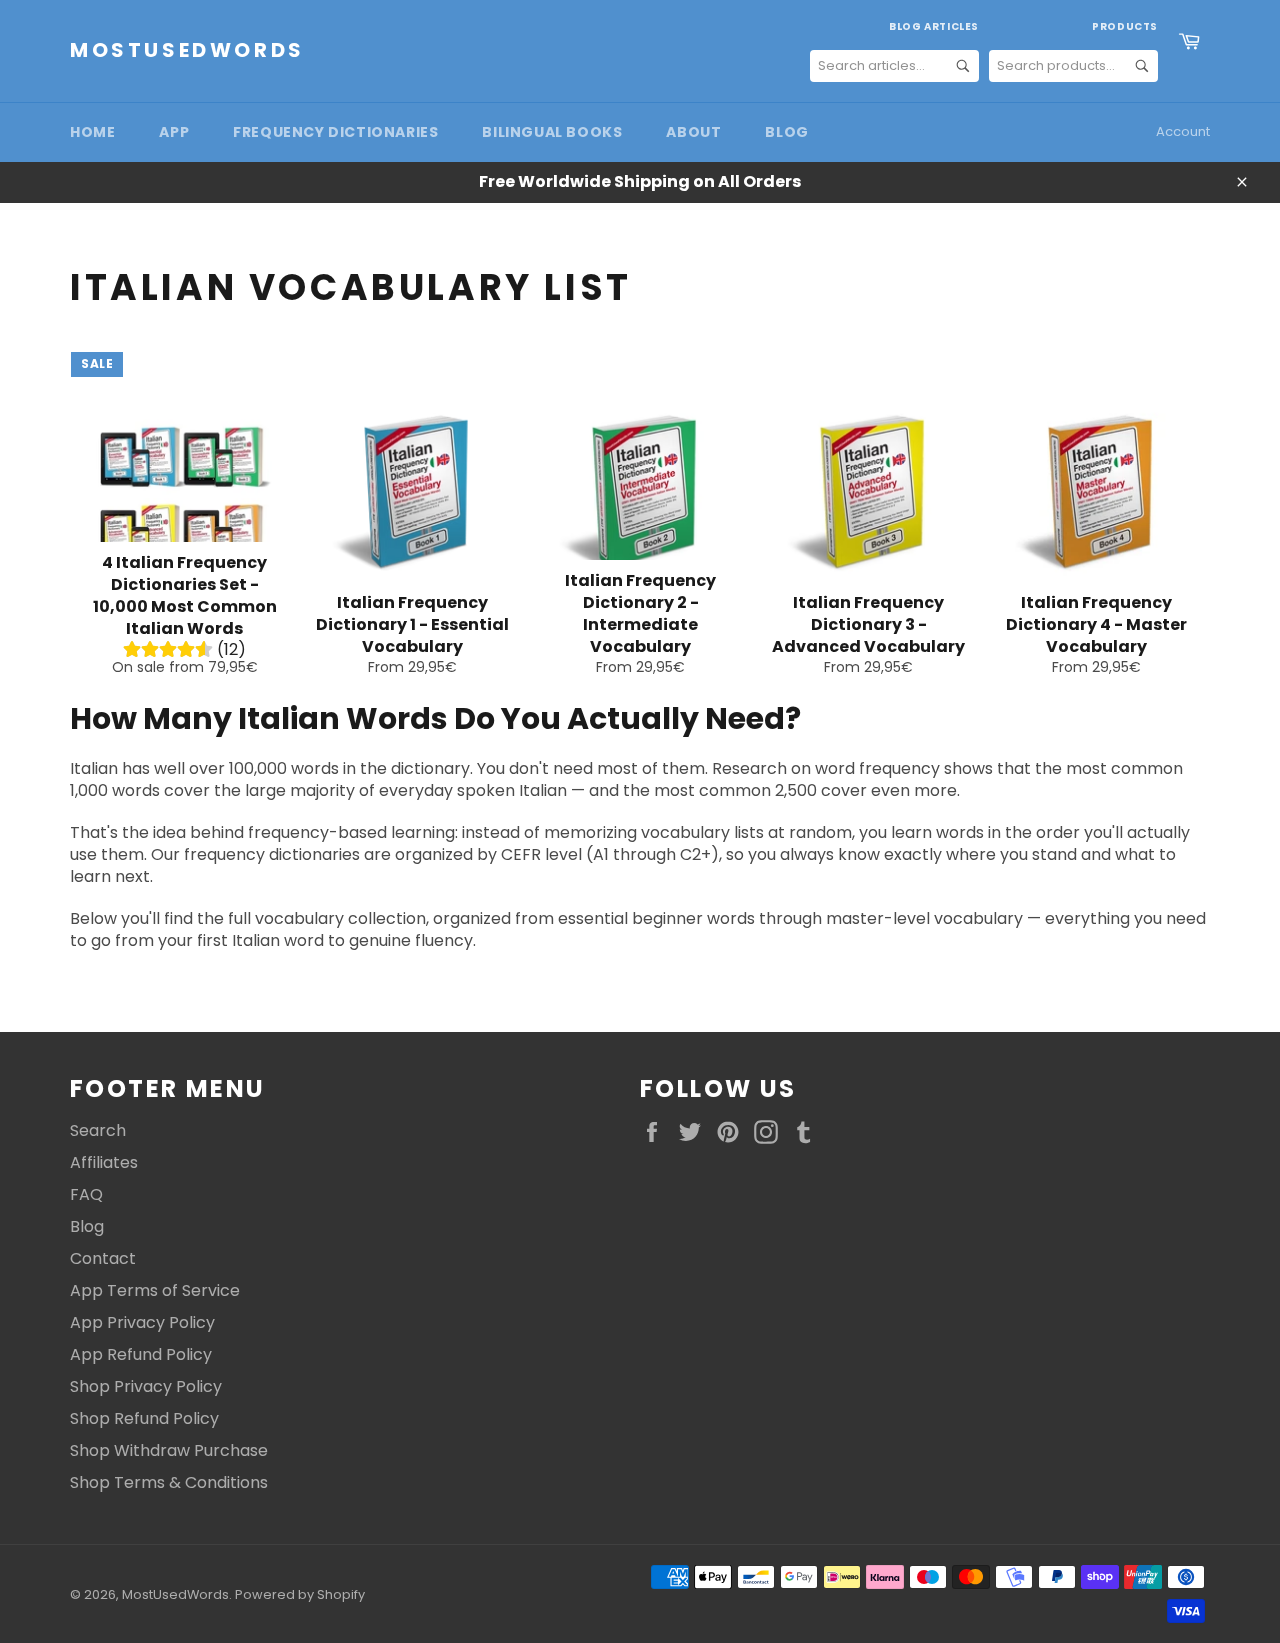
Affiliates (104, 1162)
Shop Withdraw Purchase (169, 1450)
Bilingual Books (552, 132)
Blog (786, 132)
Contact (103, 1258)
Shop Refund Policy (144, 1418)
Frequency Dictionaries (335, 132)
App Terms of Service (155, 1290)
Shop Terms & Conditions (169, 1482)
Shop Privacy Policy (146, 1386)
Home (92, 132)
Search (98, 1130)
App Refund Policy (141, 1354)
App (174, 132)
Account (1183, 131)
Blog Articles (934, 27)
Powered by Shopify (300, 1594)
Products (1125, 27)
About (693, 132)
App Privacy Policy (142, 1322)
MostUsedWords (187, 50)
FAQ (86, 1194)
